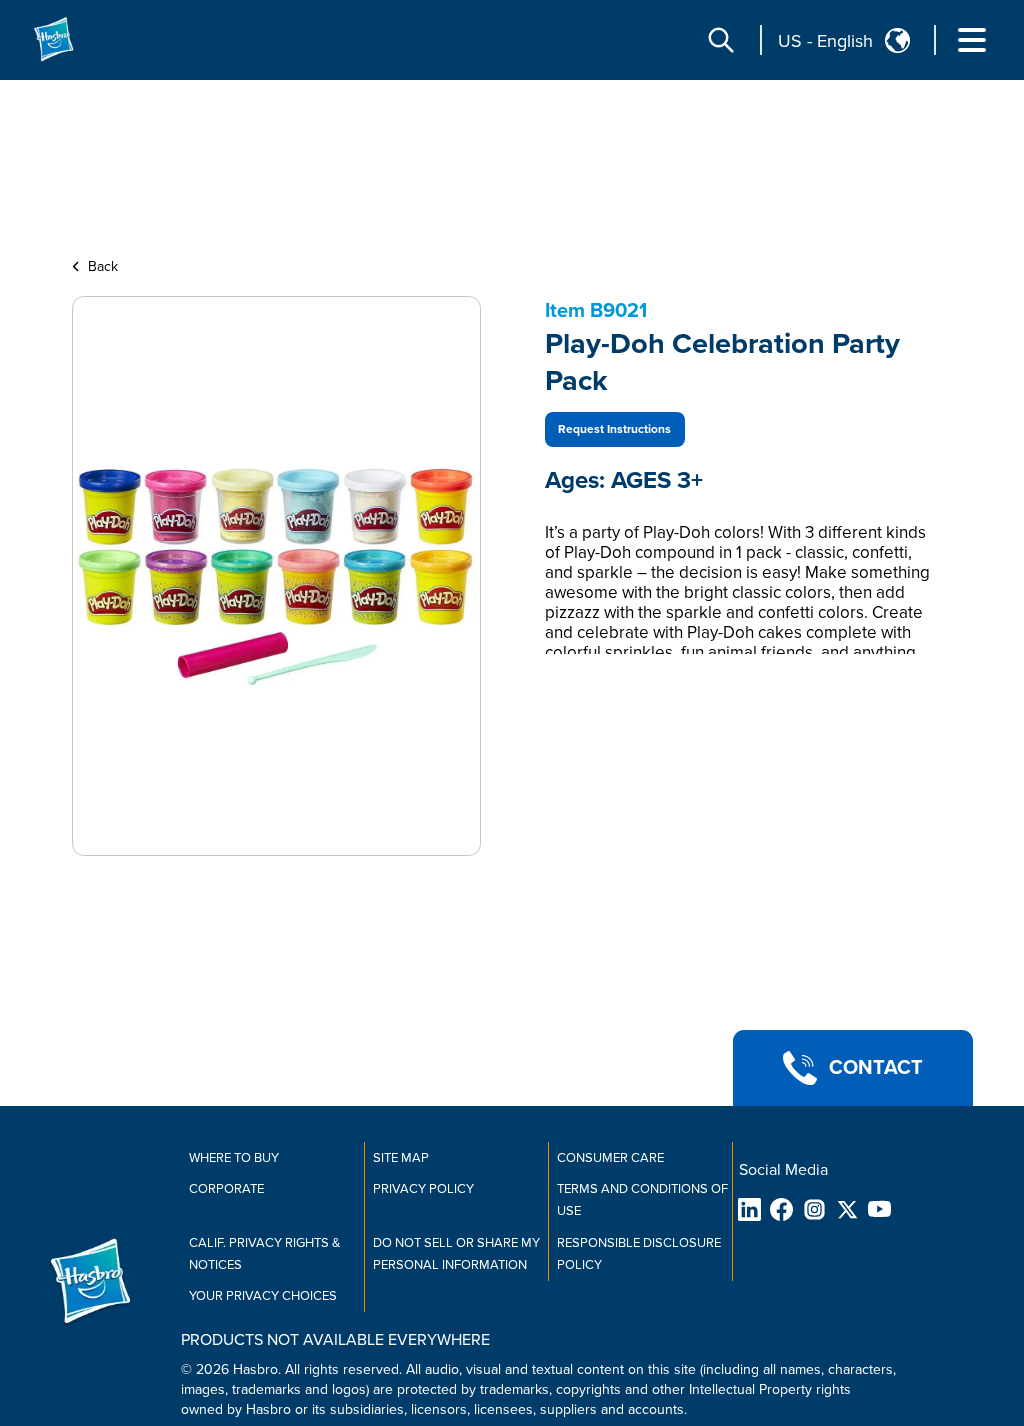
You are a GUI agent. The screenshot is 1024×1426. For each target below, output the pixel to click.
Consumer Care (610, 1158)
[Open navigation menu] (972, 40)
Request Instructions (614, 429)
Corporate (226, 1189)
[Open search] (721, 40)
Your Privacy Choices (263, 1296)
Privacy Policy (423, 1189)
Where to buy (234, 1158)
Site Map (401, 1158)
